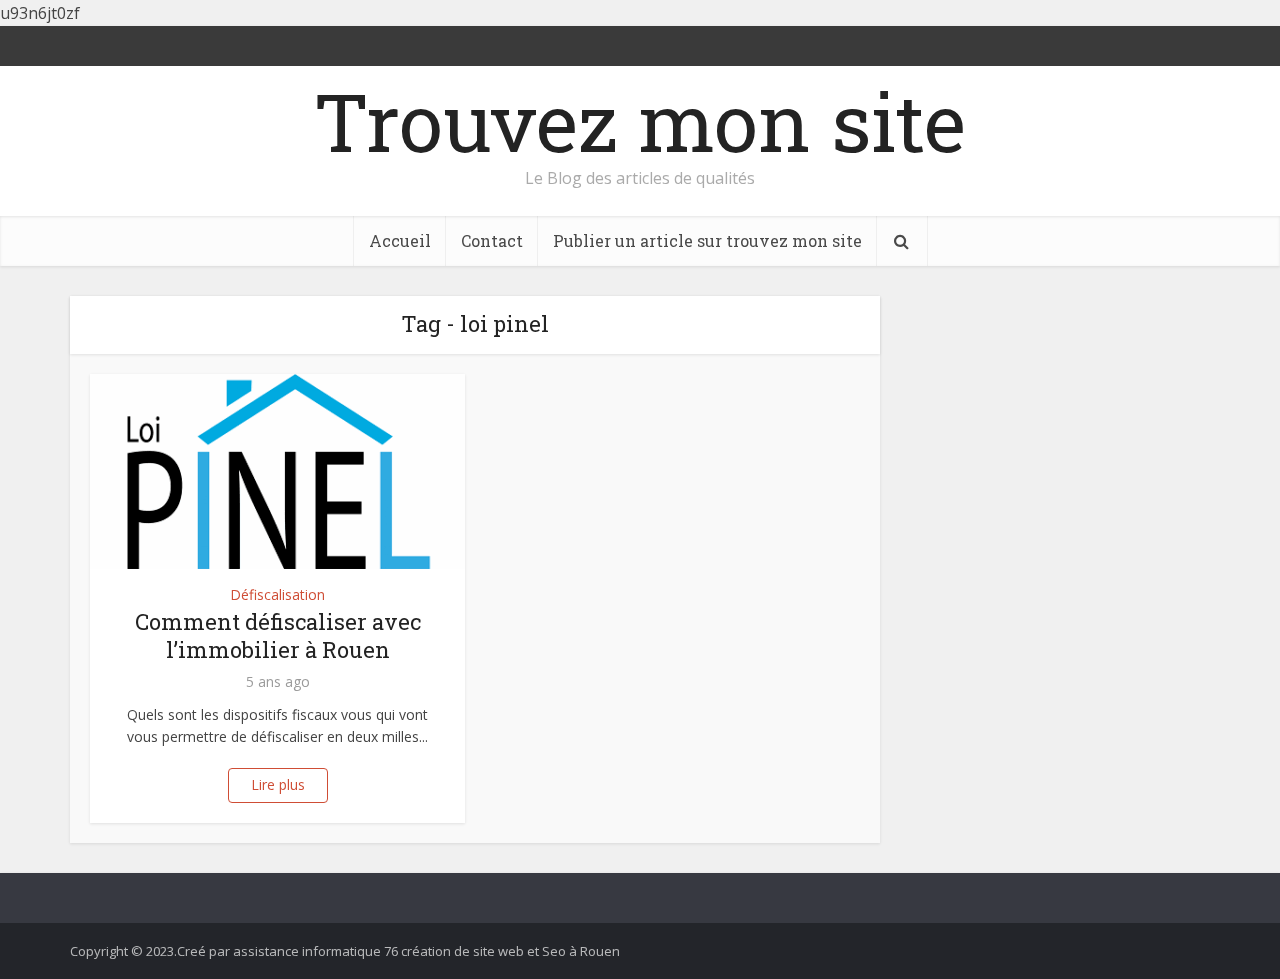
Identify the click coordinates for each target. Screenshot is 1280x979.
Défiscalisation (277, 594)
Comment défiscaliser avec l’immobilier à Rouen (278, 635)
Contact (492, 240)
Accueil (400, 240)
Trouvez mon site (640, 121)
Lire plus (278, 784)
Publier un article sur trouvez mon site (707, 240)
